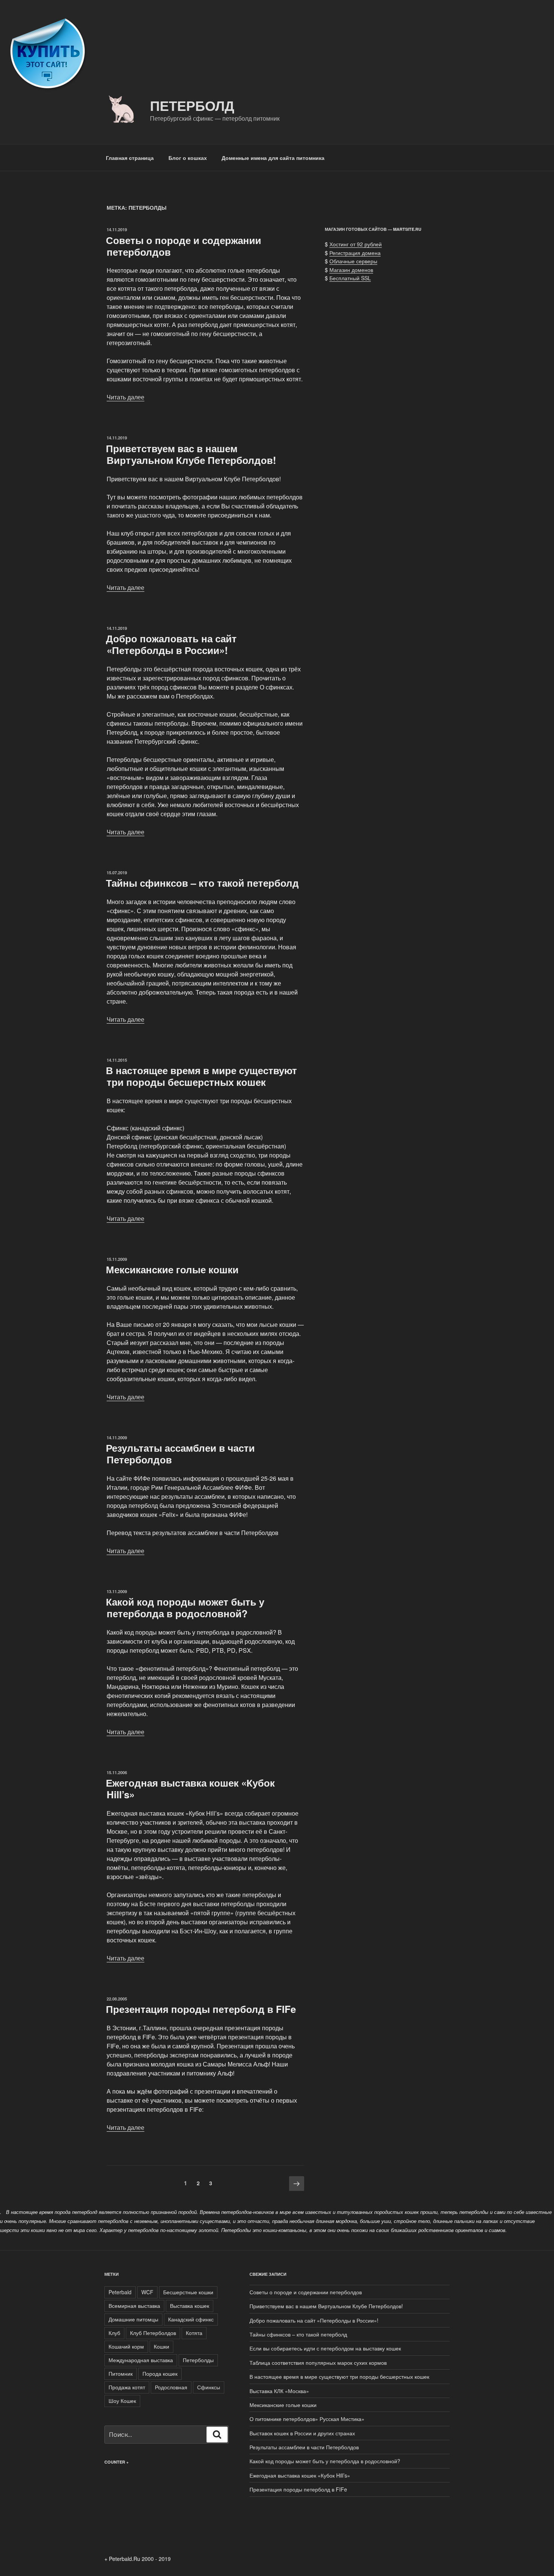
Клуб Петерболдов (153, 2333)
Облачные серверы (353, 261)
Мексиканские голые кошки (172, 1269)
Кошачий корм (126, 2346)
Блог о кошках (188, 158)
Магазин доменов (351, 270)
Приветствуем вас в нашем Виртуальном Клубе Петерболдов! (191, 454)
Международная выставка (141, 2360)
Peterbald (120, 2292)
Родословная (171, 2387)
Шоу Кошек (122, 2401)
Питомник (121, 2373)
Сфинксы (209, 2387)
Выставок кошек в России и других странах (302, 2433)
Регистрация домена (355, 253)
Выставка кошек (190, 2306)
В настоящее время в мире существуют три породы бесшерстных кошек (201, 1076)
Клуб (114, 2333)
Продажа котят (127, 2387)
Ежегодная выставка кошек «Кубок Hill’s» (190, 1788)
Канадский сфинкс (191, 2319)
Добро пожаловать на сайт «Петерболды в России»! (171, 644)
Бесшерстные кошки (188, 2292)
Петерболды (198, 2360)
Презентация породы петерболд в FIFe (201, 2009)
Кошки (161, 2346)
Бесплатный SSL (350, 278)
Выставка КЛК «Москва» (279, 2391)
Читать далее (125, 397)
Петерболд (192, 105)
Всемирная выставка (134, 2306)
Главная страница (130, 158)
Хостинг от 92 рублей (356, 244)
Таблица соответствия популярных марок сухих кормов (318, 2363)
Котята (194, 2333)
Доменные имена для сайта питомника (273, 158)
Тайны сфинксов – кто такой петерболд (202, 883)
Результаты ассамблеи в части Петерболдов (180, 1454)
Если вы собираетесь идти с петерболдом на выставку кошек (325, 2348)
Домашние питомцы (133, 2319)
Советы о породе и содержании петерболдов (184, 246)
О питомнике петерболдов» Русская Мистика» (307, 2419)
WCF (147, 2292)
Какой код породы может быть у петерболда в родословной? (185, 1607)
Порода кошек (160, 2373)
